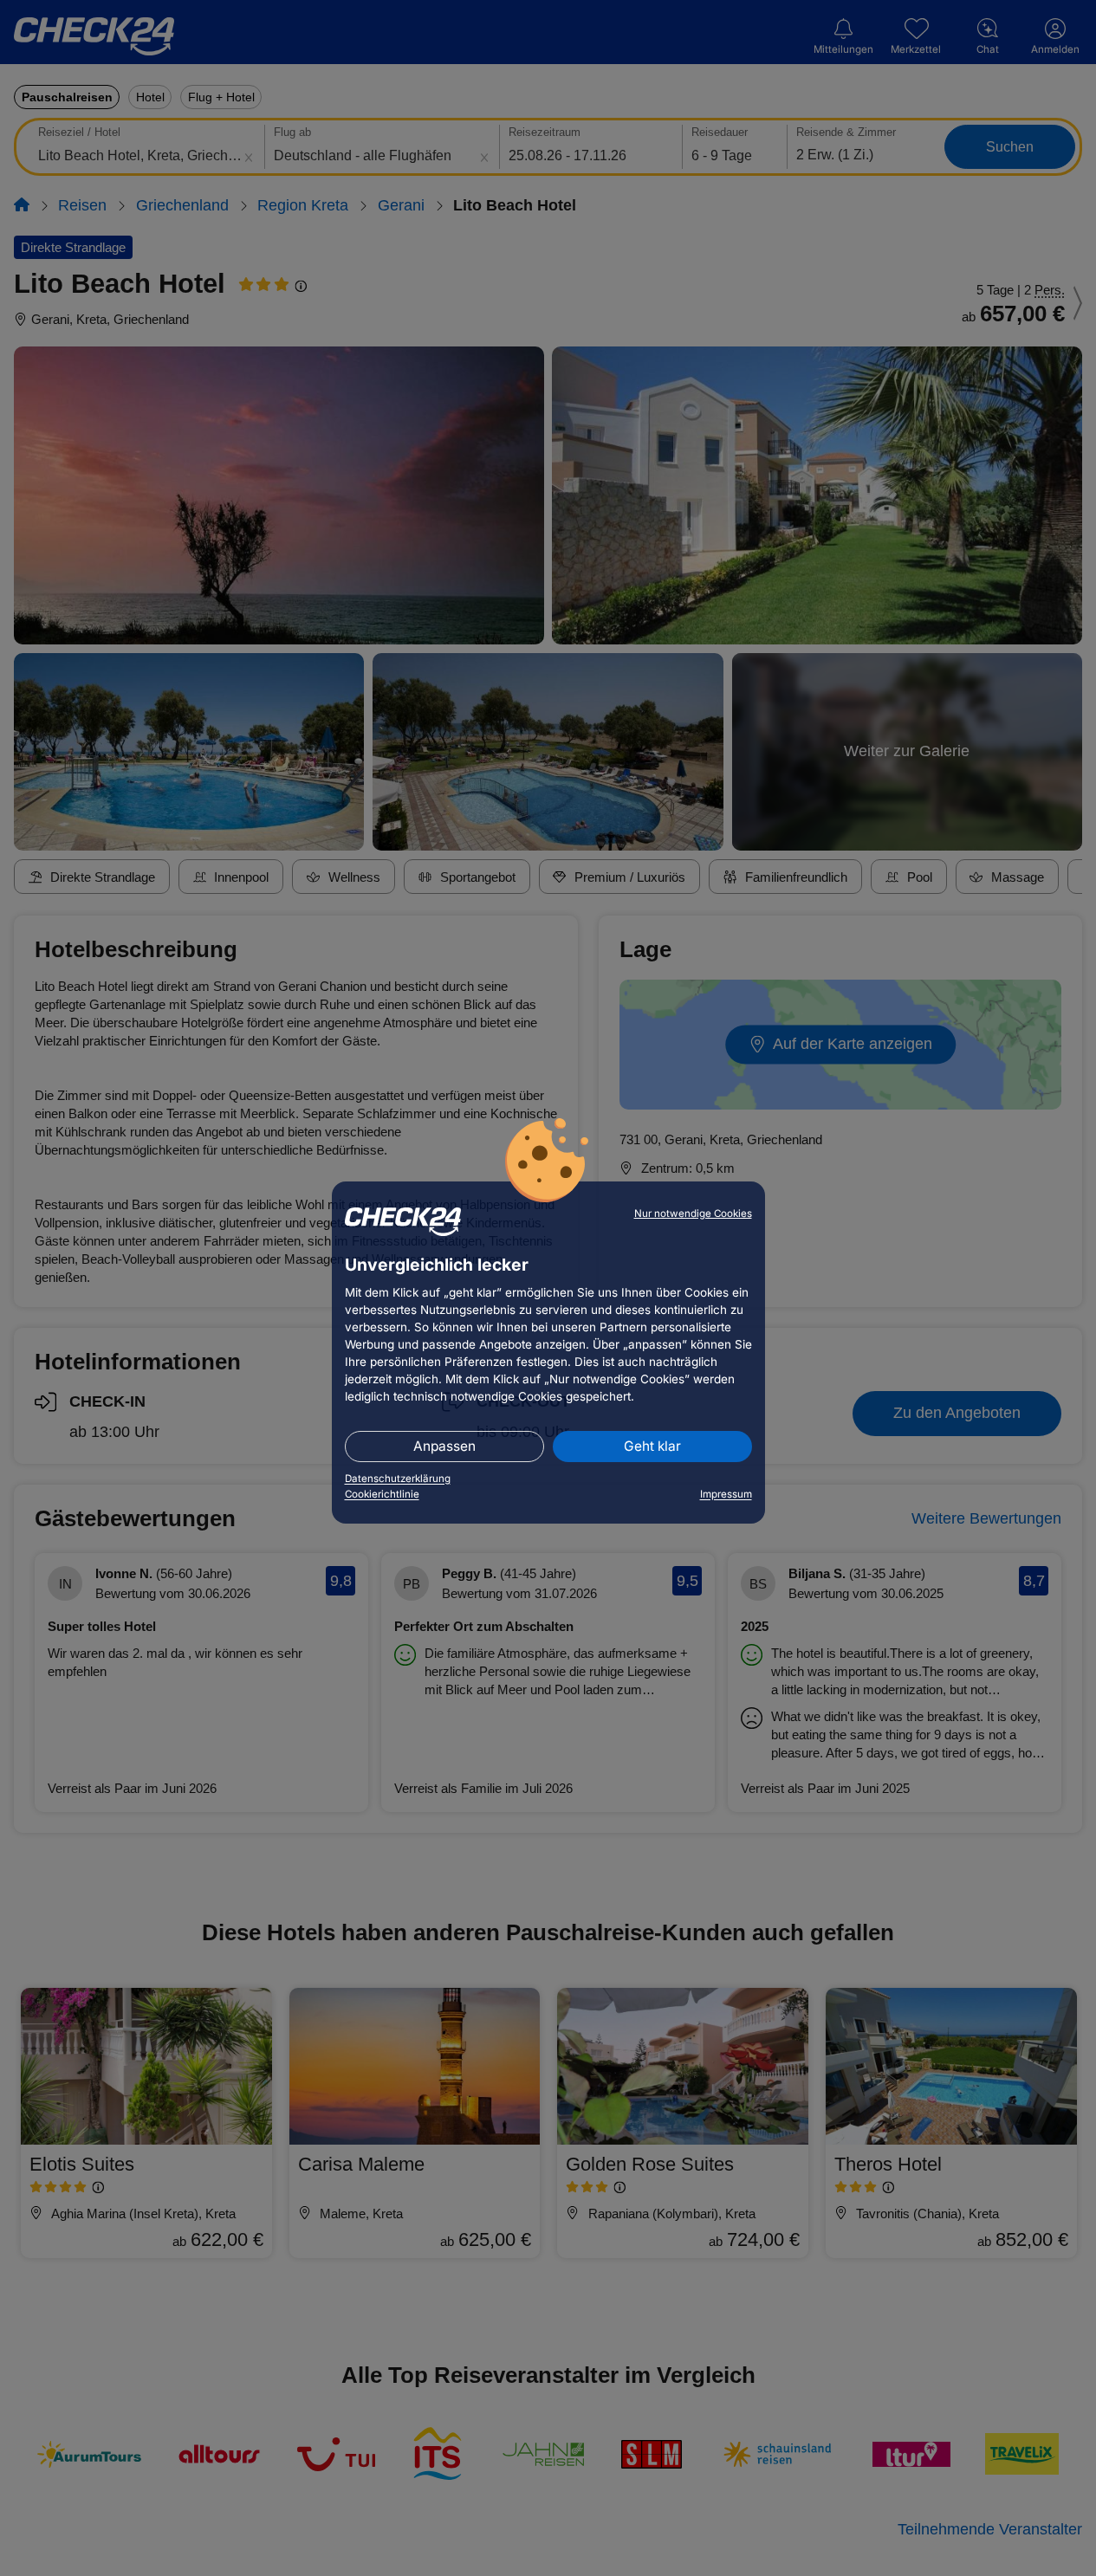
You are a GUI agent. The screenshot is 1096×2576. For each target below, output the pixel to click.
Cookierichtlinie (382, 1494)
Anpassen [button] (444, 1446)
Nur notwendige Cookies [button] (693, 1214)
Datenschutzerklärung (398, 1479)
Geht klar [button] (652, 1446)
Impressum (726, 1494)
